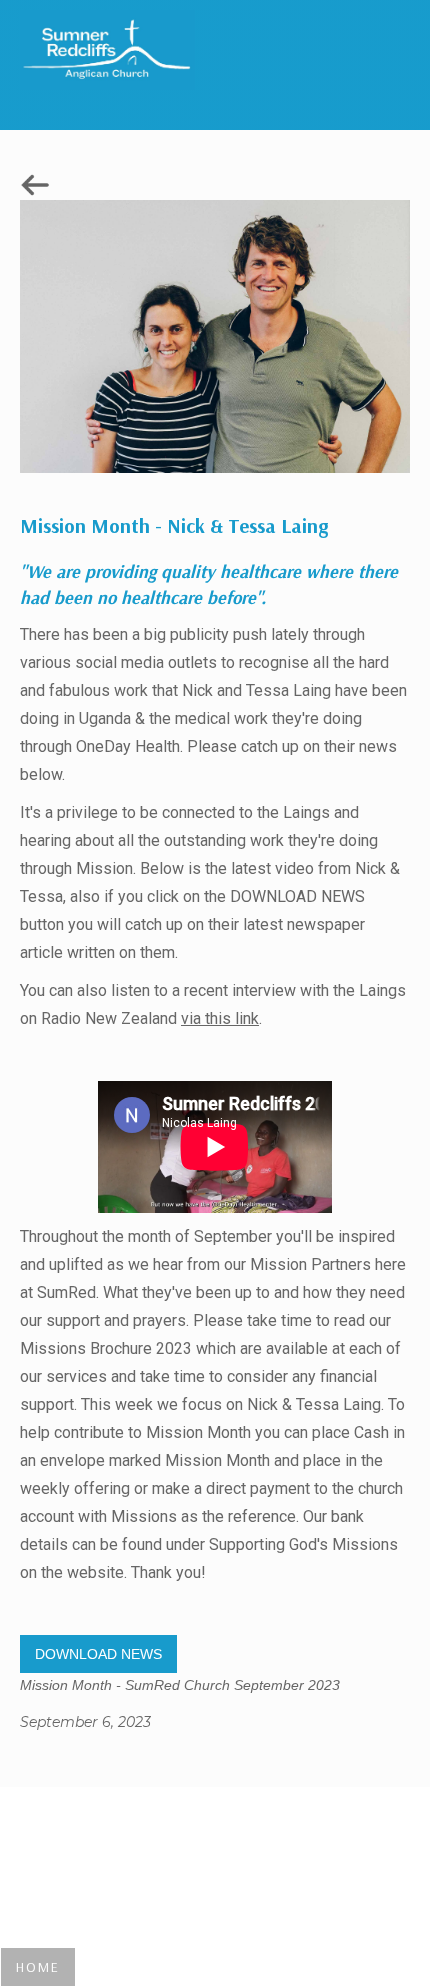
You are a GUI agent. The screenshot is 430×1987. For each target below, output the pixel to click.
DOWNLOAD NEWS (98, 1654)
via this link (220, 1018)
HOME (38, 1967)
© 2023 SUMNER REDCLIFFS (215, 1857)
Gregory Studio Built (215, 1827)
